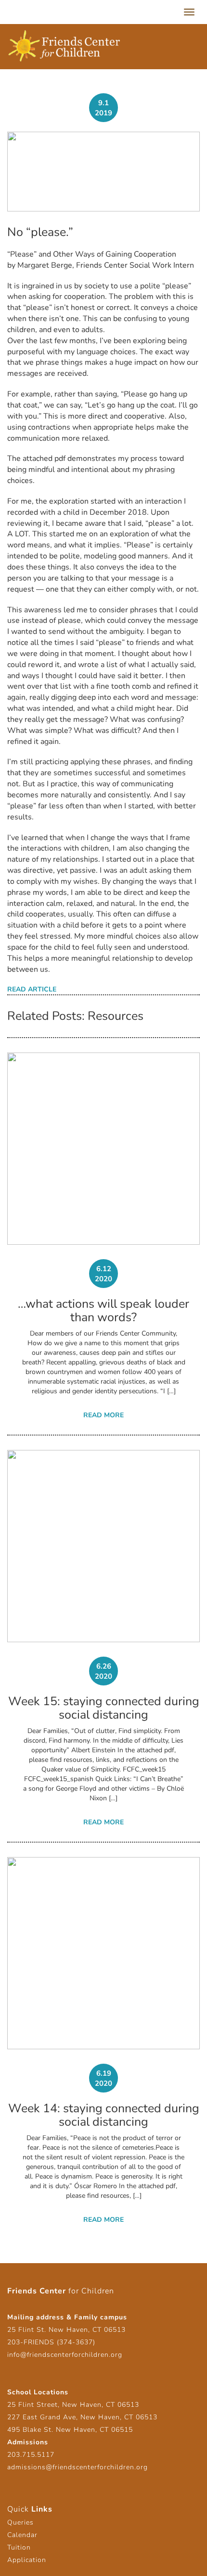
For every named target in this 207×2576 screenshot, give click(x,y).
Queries (20, 2522)
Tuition (19, 2547)
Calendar (22, 2535)
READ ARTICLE (32, 989)
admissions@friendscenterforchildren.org (78, 2467)
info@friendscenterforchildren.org (65, 2355)
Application (27, 2560)
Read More (103, 1415)
